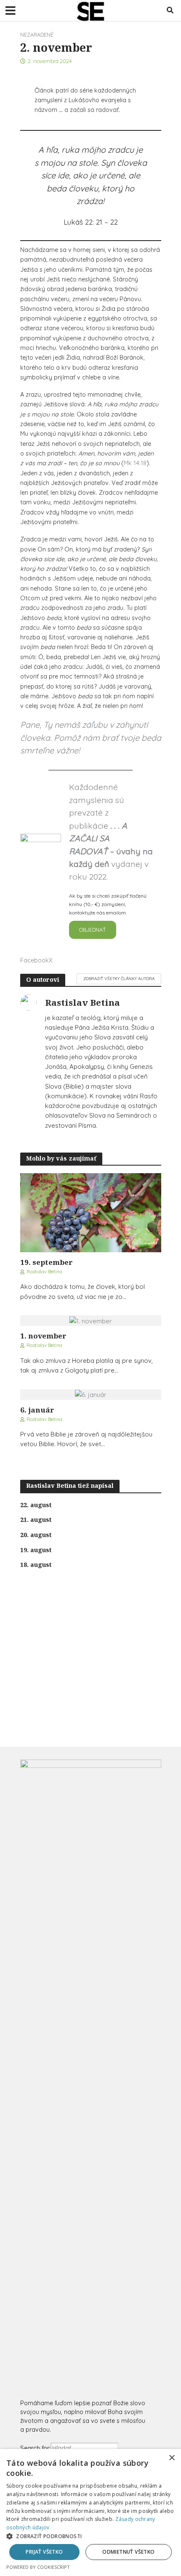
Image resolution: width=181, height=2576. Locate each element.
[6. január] (91, 1394)
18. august (36, 1565)
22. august (36, 1505)
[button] (90, 2536)
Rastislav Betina (44, 1271)
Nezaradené (37, 34)
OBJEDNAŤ (93, 930)
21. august (36, 1520)
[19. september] (91, 1212)
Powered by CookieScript (38, 2567)
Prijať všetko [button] (44, 2552)
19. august (36, 1550)
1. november (43, 1336)
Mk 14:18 (135, 463)
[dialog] (90, 2512)
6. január (37, 1410)
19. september (47, 1262)
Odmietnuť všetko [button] (128, 2552)
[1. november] (91, 1320)
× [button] (172, 2458)
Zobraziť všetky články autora (119, 978)
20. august (36, 1535)
